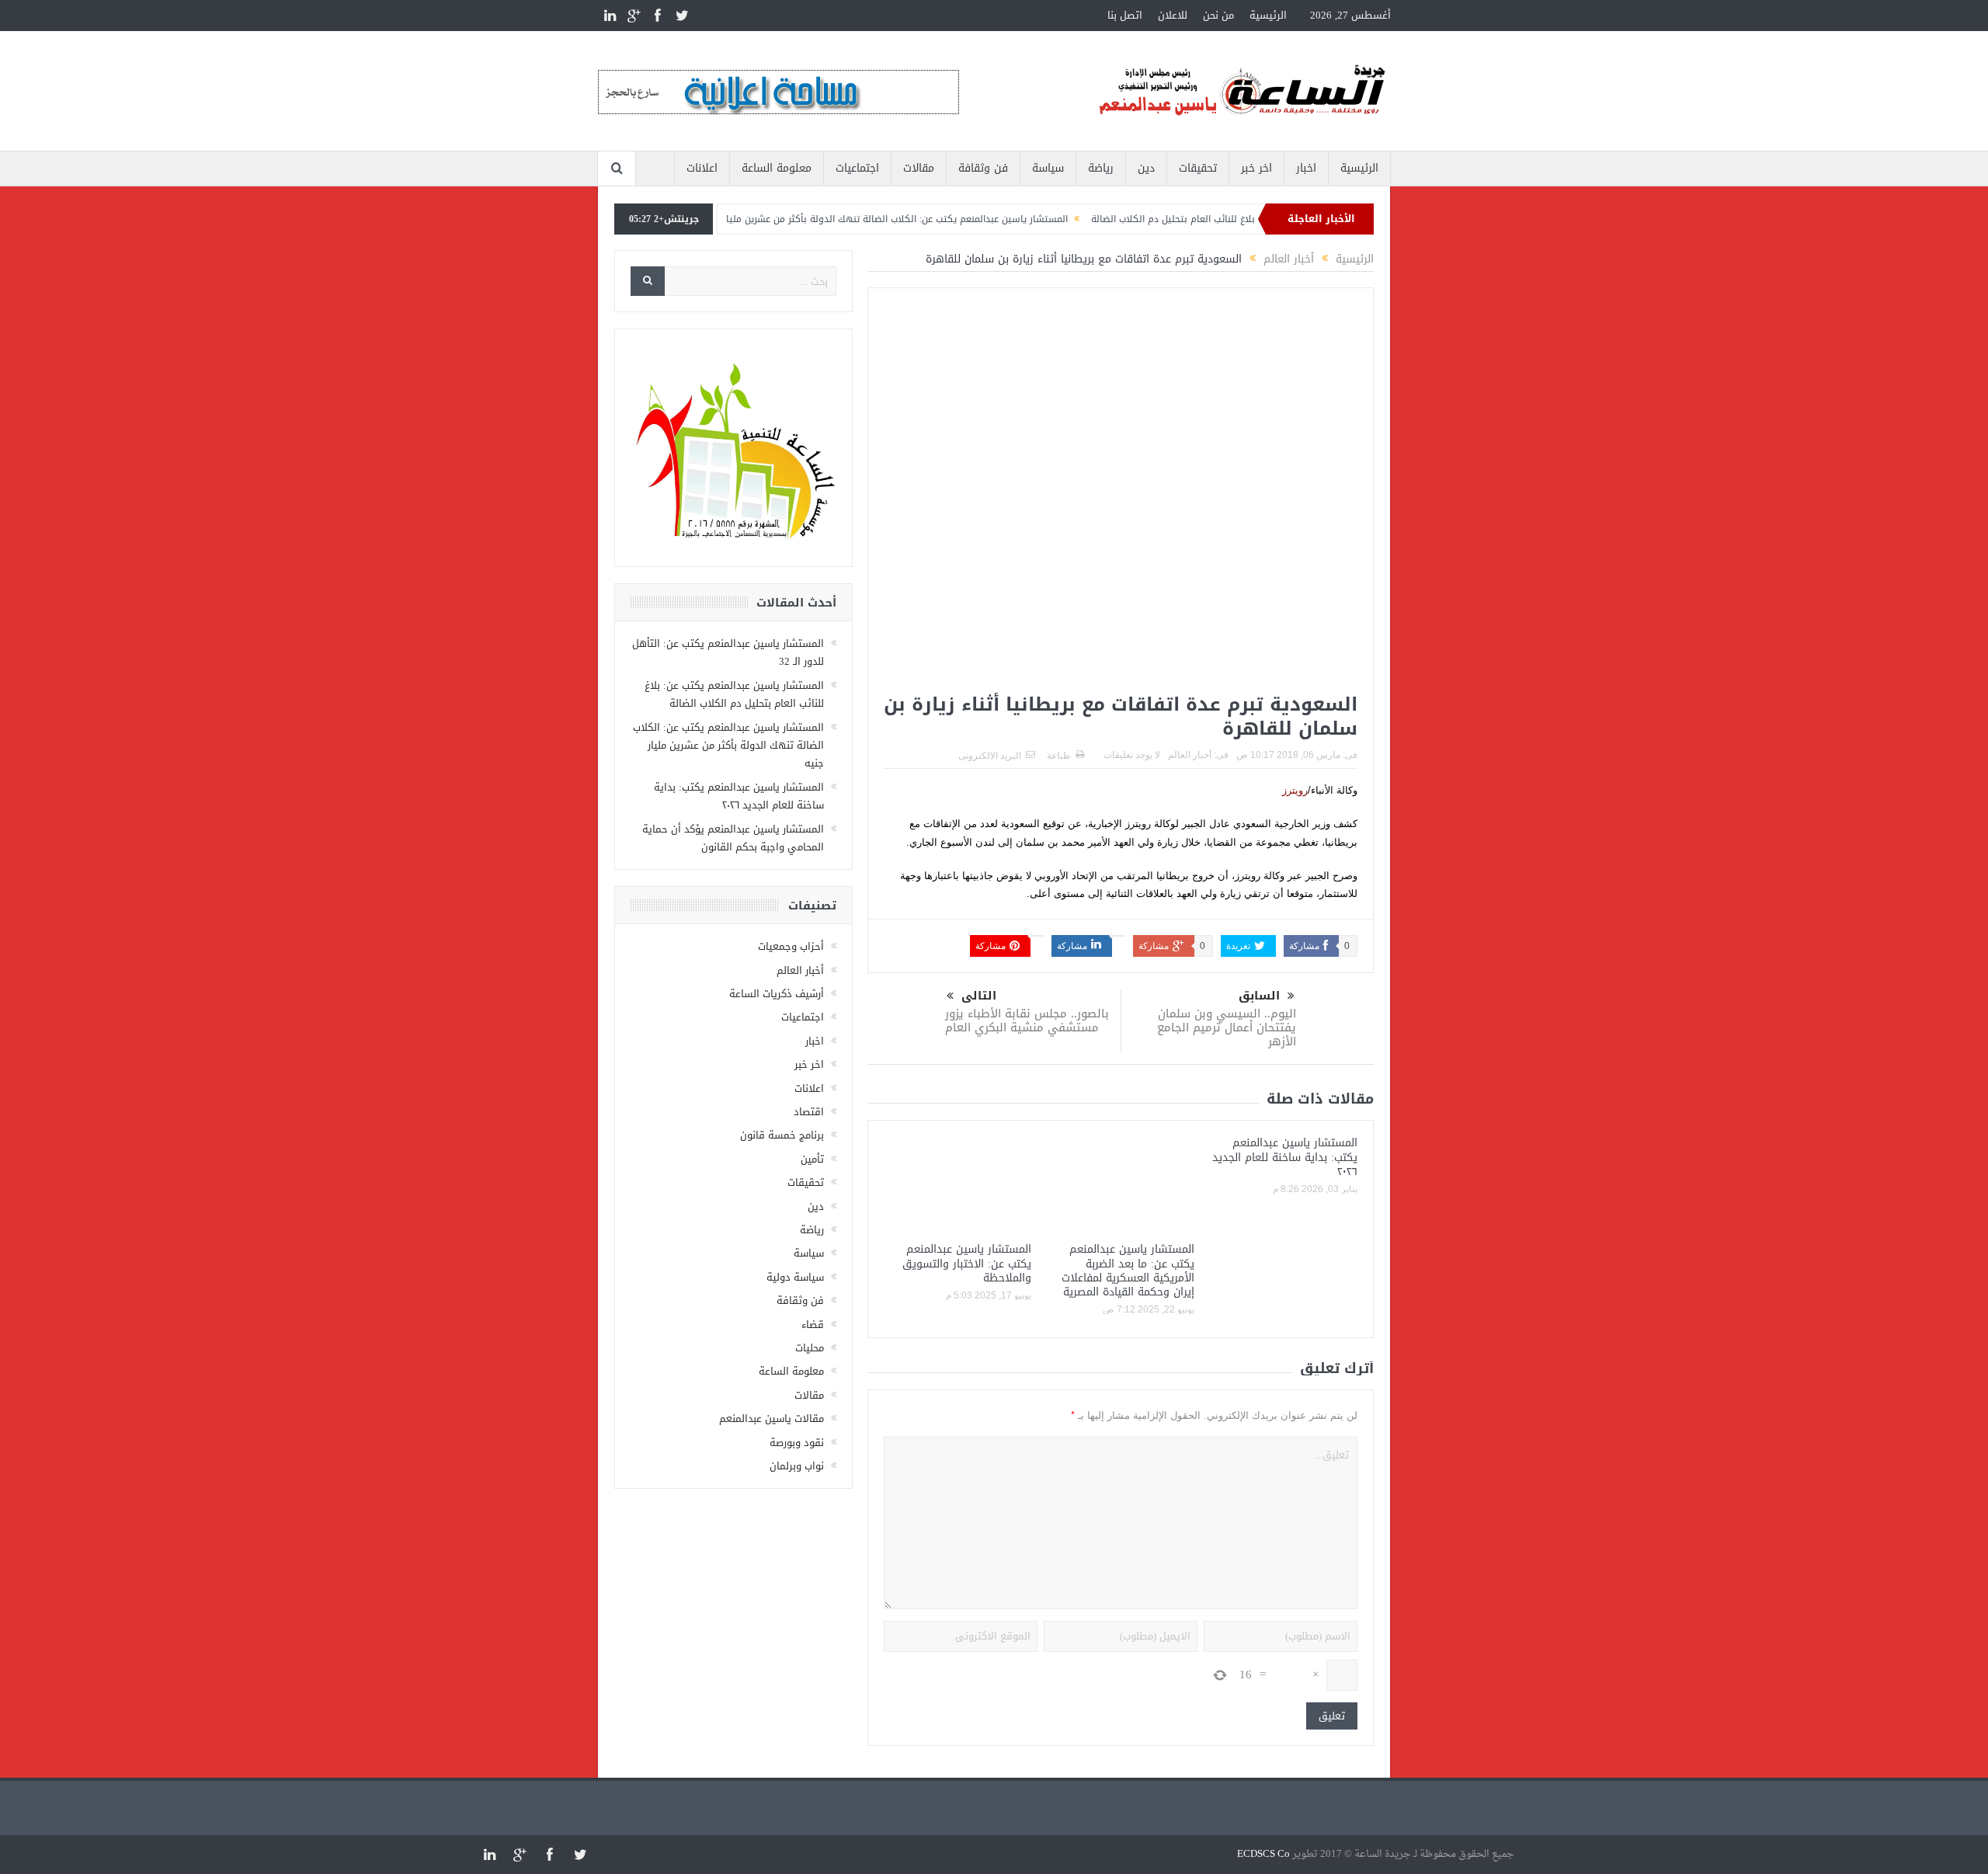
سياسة (1048, 168)
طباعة (1059, 756)
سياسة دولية (795, 1277)
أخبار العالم (1190, 755)
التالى (979, 996)
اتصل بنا (1125, 15)
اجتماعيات (857, 168)
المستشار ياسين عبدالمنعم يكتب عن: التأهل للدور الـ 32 (728, 652)
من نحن (1218, 15)
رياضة (1101, 168)
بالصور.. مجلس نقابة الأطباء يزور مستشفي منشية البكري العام (1027, 1020)
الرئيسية (1268, 15)
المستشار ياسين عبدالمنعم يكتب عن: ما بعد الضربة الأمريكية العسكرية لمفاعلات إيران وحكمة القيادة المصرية (1128, 1271)
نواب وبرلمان (797, 1466)
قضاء (813, 1325)
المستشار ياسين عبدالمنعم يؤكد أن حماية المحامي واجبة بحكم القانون (733, 838)
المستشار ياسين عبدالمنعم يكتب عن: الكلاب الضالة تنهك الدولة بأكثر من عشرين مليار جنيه (935, 219)
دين (1146, 168)
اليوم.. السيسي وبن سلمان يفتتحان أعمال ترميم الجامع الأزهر (1227, 1027)
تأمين (812, 1159)
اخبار (1306, 168)
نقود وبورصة (797, 1443)
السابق (1259, 996)
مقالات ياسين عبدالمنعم (772, 1419)
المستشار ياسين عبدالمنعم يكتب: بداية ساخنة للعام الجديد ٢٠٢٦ (1285, 1157)
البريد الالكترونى (990, 756)
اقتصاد (809, 1112)
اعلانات (702, 168)
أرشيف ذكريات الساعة (777, 994)
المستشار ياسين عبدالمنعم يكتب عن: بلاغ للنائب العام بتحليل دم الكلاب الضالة (734, 694)
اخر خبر (1256, 168)
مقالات (919, 168)
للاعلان (1173, 15)
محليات (810, 1348)
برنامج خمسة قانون (782, 1135)
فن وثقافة (983, 168)
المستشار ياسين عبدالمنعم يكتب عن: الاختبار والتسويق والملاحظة (967, 1263)
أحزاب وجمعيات (791, 946)
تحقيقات (1198, 168)
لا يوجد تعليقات (1132, 755)
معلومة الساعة (777, 168)
